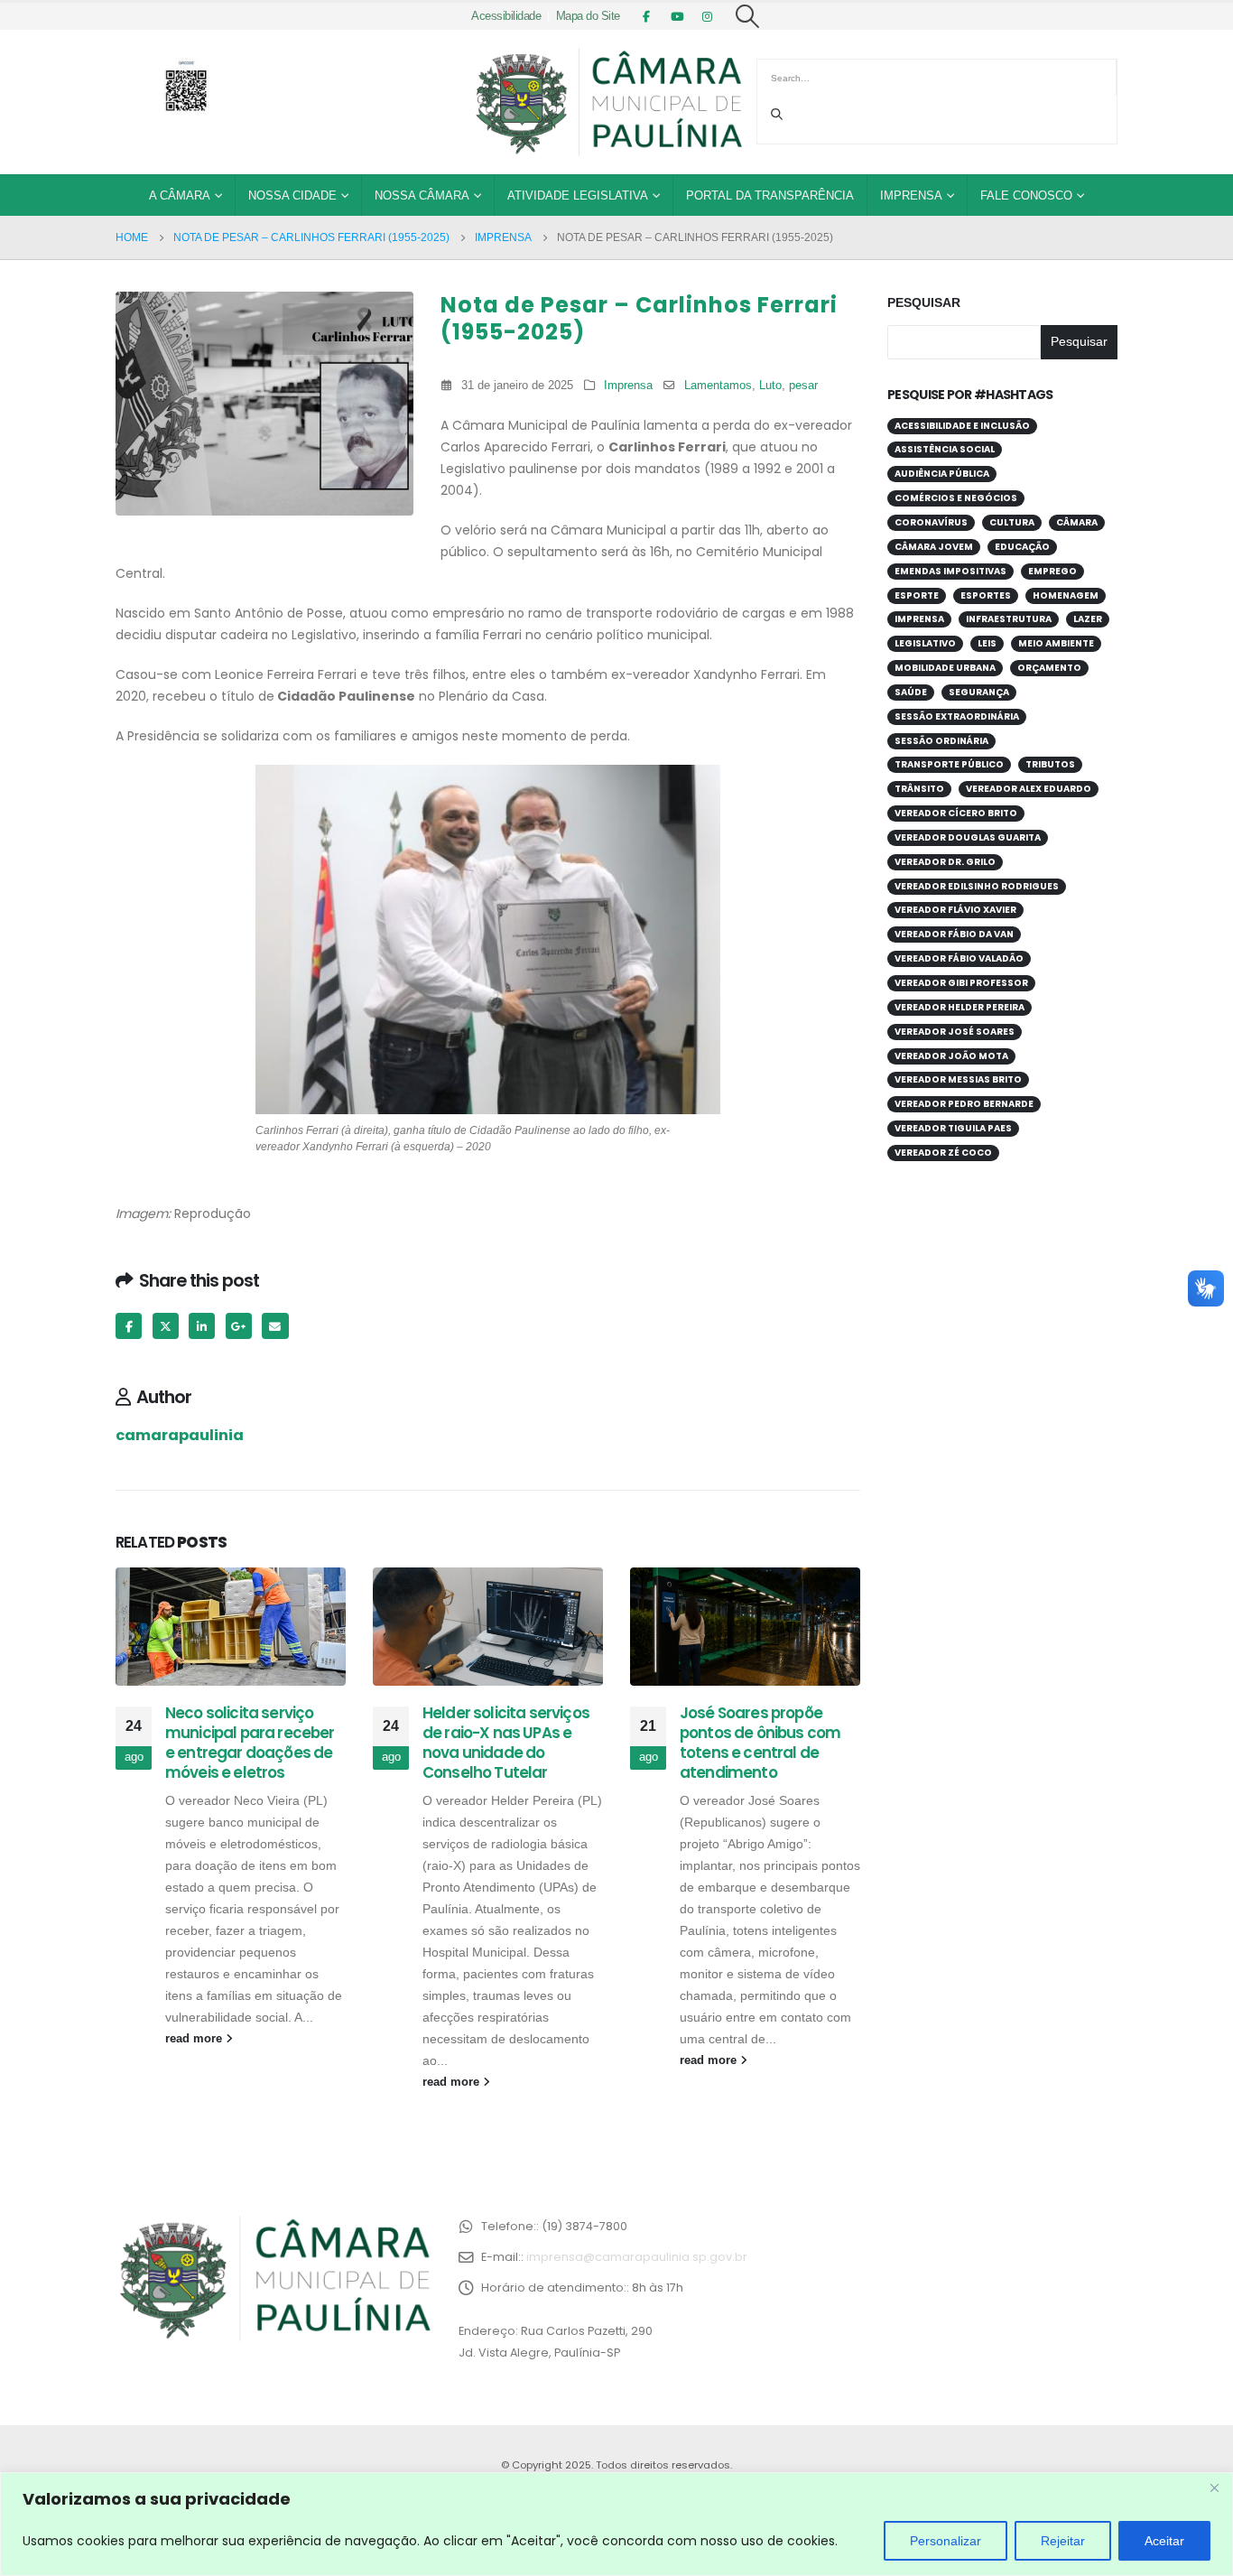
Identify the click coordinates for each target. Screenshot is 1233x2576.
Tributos (1050, 764)
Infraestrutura (1009, 619)
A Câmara (180, 195)
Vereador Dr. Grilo (945, 862)
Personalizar (946, 2541)
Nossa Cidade (292, 195)
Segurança (979, 692)
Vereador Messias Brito (958, 1079)
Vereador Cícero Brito (956, 813)
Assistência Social (945, 449)
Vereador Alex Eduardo (1029, 789)
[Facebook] (646, 16)
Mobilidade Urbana (945, 668)
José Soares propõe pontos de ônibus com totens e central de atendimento (760, 1742)
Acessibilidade (506, 16)
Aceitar (1164, 2541)
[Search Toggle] (748, 16)
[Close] (1214, 2488)
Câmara (1077, 522)
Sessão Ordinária (941, 741)
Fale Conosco (1026, 195)
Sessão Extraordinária (957, 716)
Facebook (129, 1326)
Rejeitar (1063, 2541)
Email (275, 1326)
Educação (1022, 547)
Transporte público (949, 764)
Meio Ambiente (1056, 643)
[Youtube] (677, 16)
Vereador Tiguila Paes (953, 1128)
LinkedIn (202, 1326)
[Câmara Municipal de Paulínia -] (607, 102)
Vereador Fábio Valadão (959, 958)
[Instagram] (708, 16)
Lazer (1088, 619)
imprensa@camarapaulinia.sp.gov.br (637, 2257)
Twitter (166, 1326)
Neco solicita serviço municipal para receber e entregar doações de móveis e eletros (250, 1742)
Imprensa (911, 195)
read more (195, 2039)
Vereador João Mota (951, 1056)
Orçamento (1049, 668)
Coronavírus (931, 522)
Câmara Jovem (934, 547)
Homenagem (1066, 595)
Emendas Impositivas (950, 571)
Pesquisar (924, 302)
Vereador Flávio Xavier (955, 910)
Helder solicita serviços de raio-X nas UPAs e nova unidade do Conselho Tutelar (506, 1742)
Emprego (1052, 571)
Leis (987, 643)
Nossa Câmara (422, 195)
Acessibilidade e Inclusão (962, 426)
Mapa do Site (588, 16)
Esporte (917, 595)
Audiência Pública (942, 474)
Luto (770, 386)
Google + (239, 1326)
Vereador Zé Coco (943, 1153)
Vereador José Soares (955, 1032)
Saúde (911, 692)
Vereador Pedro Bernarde (964, 1104)
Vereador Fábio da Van (954, 934)
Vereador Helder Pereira (960, 1007)
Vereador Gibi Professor (961, 983)
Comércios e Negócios (956, 498)
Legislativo (925, 643)
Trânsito (919, 789)
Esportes (986, 595)
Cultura (1012, 522)
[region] (616, 2524)
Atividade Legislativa (578, 195)
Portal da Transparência (770, 195)
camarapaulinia (180, 1435)
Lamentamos (718, 386)
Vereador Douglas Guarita (968, 837)
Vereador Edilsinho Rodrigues (977, 886)
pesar (803, 386)
